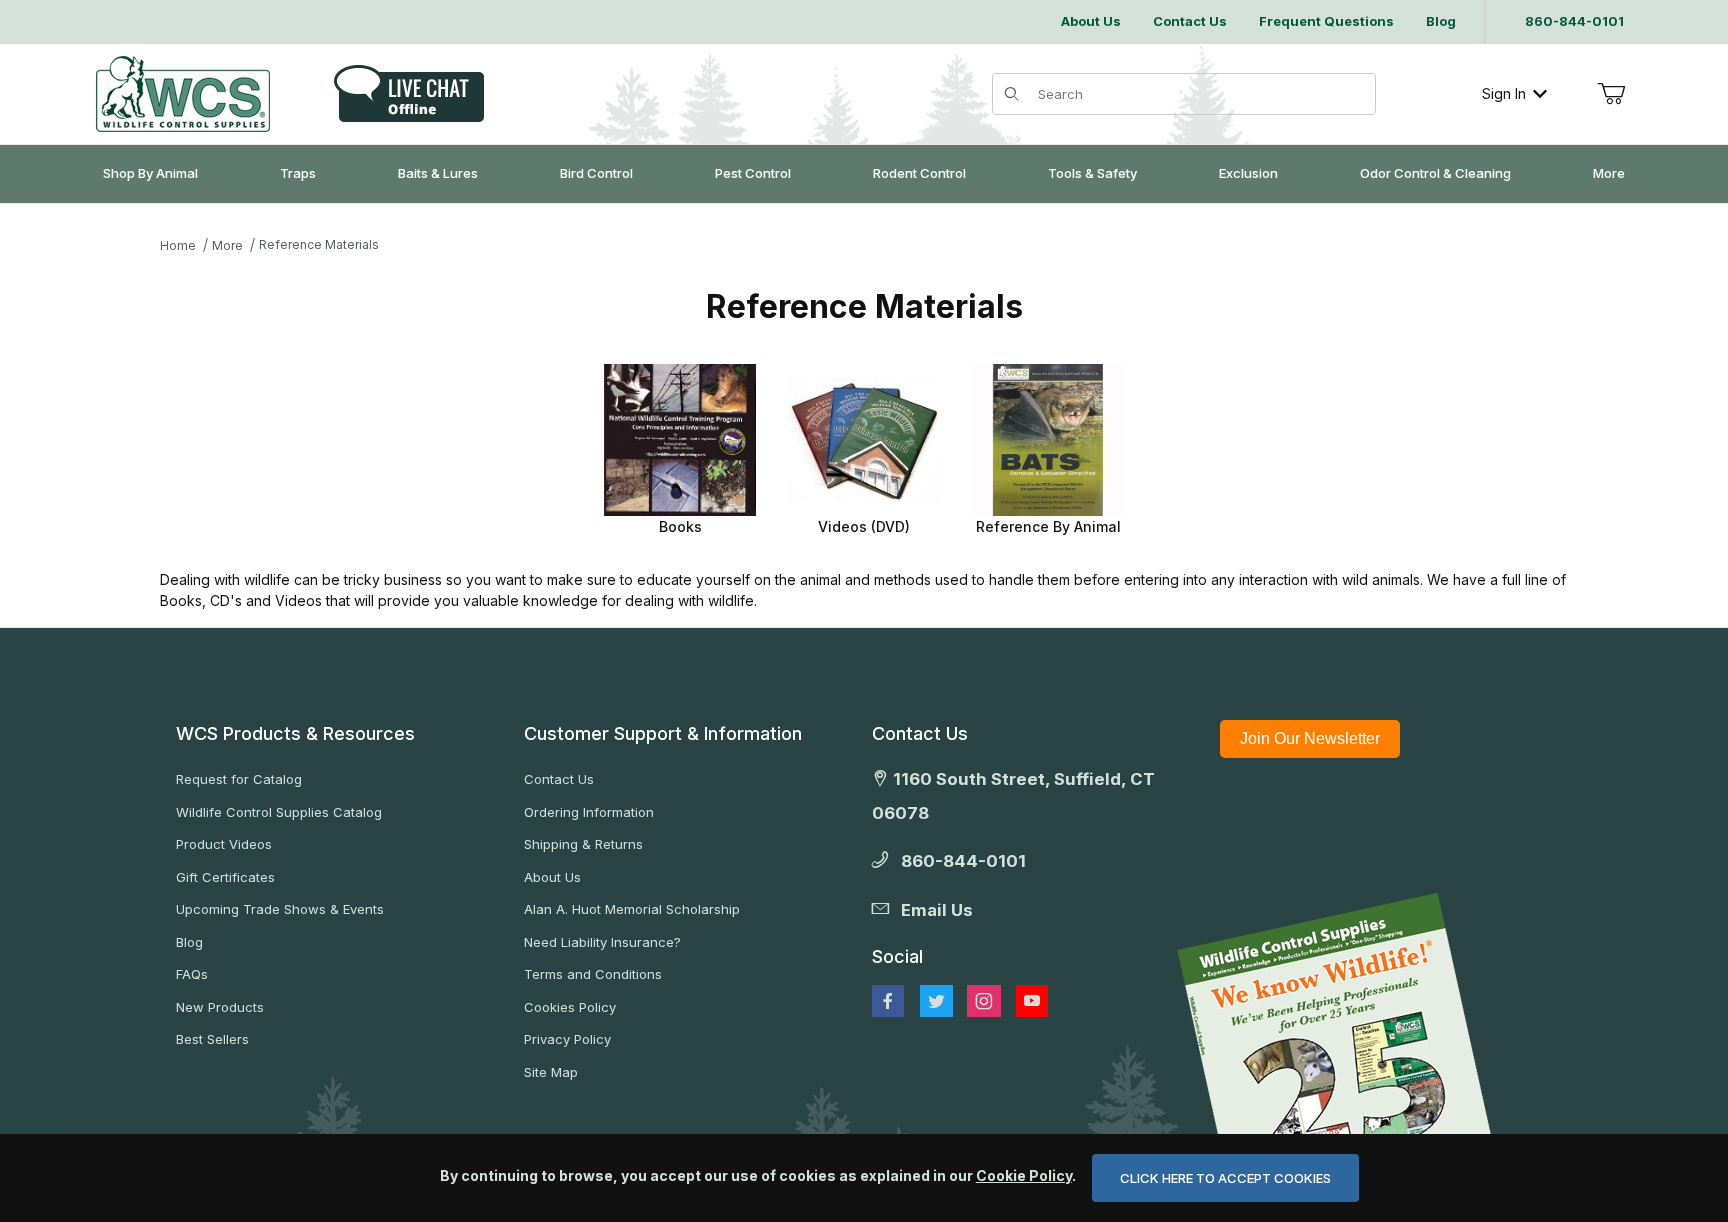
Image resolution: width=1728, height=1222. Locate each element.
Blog (189, 942)
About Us (552, 877)
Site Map (551, 1072)
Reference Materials (319, 244)
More (227, 245)
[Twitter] (936, 1001)
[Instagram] (984, 1001)
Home (178, 245)
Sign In (1504, 93)
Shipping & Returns (583, 844)
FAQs (192, 974)
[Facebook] (888, 1001)
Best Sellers (212, 1039)
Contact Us (559, 779)
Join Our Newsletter (1310, 738)
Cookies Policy (570, 1007)
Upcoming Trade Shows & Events (280, 909)
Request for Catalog (239, 779)
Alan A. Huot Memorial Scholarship (632, 909)
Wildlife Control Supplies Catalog (279, 812)
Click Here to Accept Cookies (1225, 1178)
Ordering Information (589, 812)
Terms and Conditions (593, 974)
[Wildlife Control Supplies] (183, 94)
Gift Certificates (225, 877)
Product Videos (224, 844)
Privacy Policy (567, 1039)
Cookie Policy (1024, 1175)
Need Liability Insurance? (602, 942)
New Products (220, 1007)
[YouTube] (1032, 1001)
